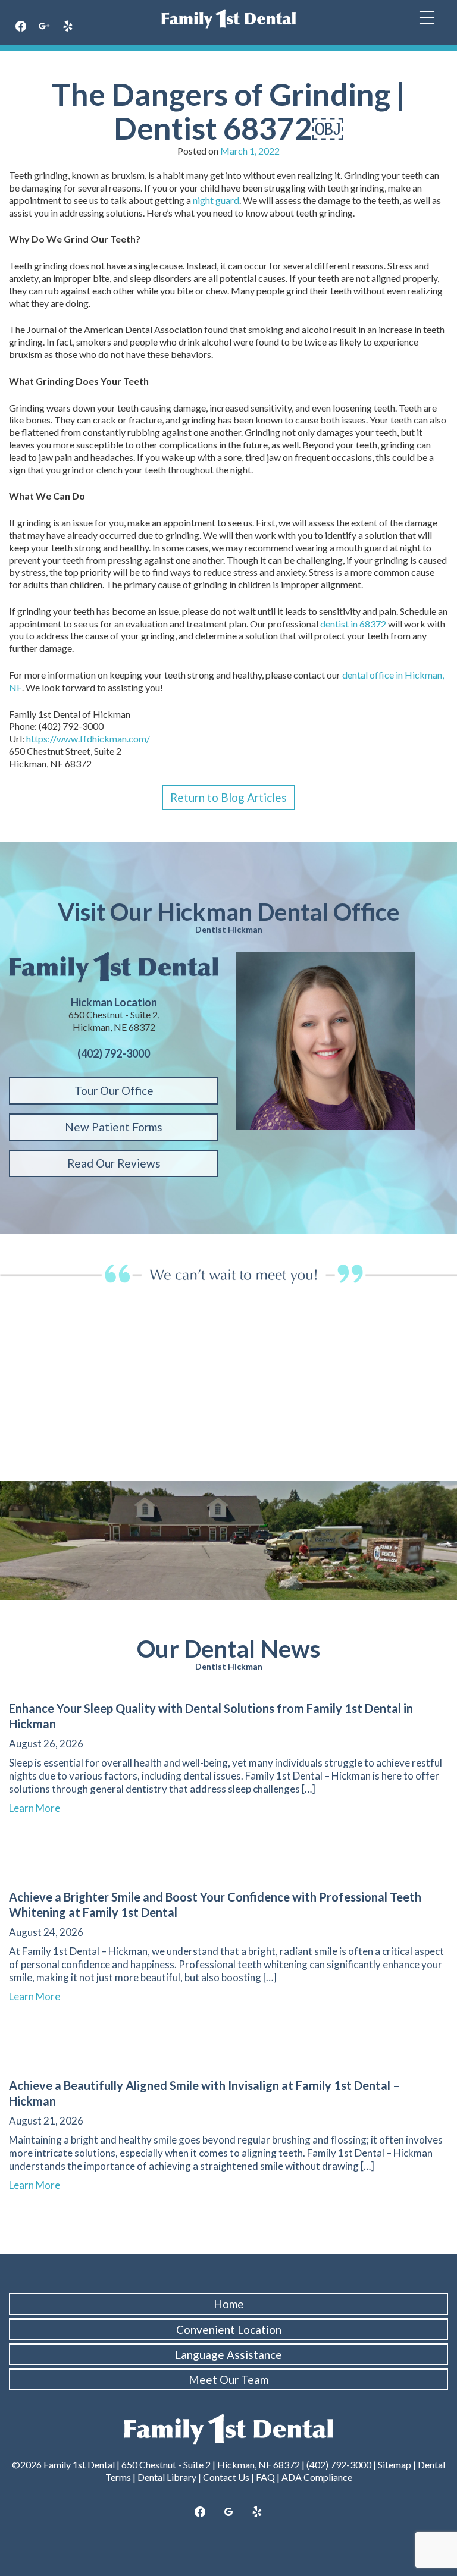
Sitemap (395, 2464)
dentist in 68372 (353, 624)
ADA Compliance (317, 2477)
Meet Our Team (228, 2379)
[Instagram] (45, 27)
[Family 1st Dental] (228, 19)
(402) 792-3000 (339, 2464)
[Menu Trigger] (427, 16)
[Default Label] (257, 2512)
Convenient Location (229, 2329)
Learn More (40, 1808)
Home (229, 2304)
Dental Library (167, 2477)
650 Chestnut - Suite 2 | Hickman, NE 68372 (211, 2464)
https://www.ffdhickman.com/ (88, 738)
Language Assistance (228, 2354)
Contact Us (226, 2477)
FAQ (265, 2477)
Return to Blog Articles (228, 797)
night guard (216, 200)
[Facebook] (21, 27)
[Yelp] (68, 27)
